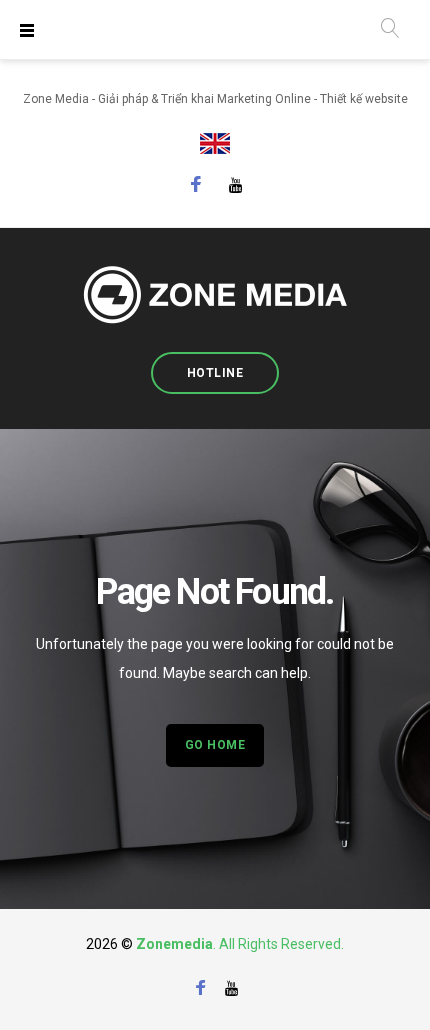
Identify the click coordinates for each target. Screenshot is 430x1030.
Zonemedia (174, 944)
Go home (215, 745)
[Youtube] (236, 185)
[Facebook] (196, 187)
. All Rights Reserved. (278, 944)
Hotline (215, 373)
